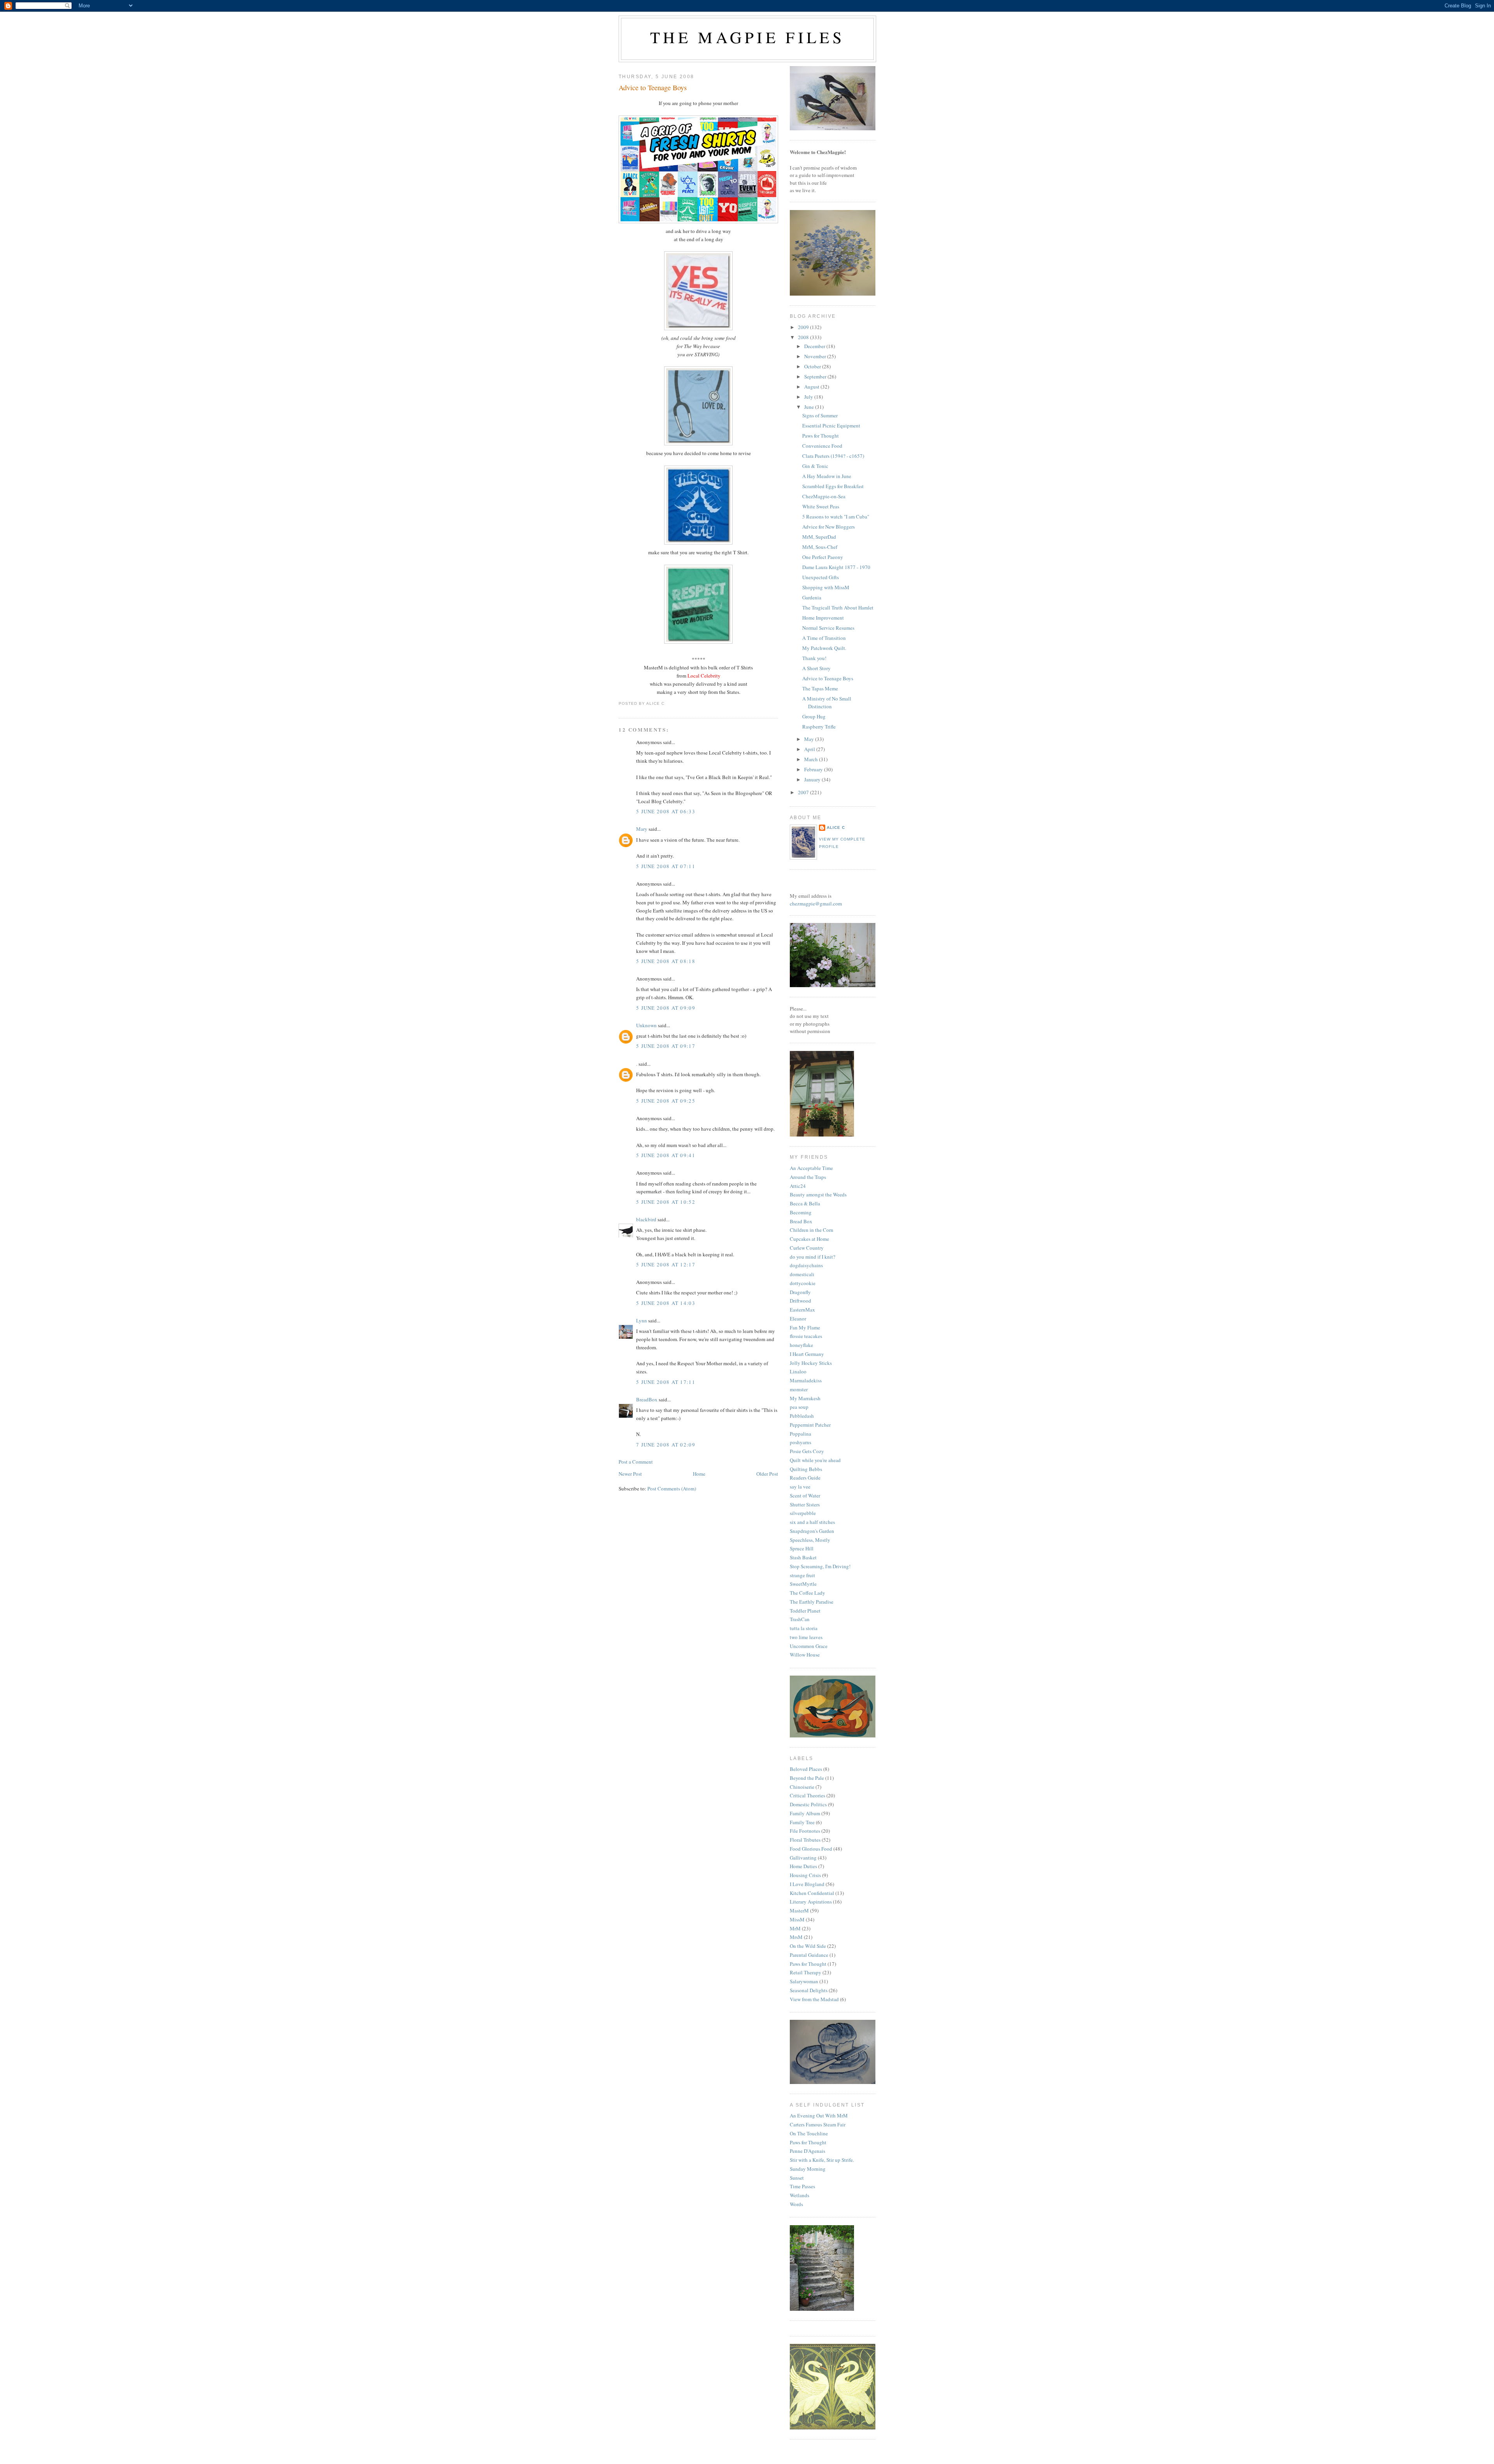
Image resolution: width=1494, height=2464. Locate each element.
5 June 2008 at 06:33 (666, 811)
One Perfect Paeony (823, 557)
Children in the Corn (812, 1230)
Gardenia (812, 597)
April (810, 749)
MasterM (799, 1911)
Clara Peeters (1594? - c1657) (833, 456)
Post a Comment (636, 1462)
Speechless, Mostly (810, 1540)
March (812, 759)
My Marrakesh (805, 1398)
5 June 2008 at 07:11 (666, 866)
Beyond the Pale (807, 1778)
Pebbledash (802, 1416)
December (815, 346)
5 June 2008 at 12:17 (666, 1264)
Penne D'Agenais (807, 2151)
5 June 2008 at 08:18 (666, 961)
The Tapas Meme (820, 688)
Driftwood (800, 1301)
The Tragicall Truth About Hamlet (838, 608)
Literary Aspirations (811, 1902)
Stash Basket (803, 1557)
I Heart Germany (807, 1354)
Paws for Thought (821, 436)
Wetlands (800, 2195)
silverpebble (803, 1513)
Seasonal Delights (809, 1990)
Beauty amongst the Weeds (818, 1194)
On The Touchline (809, 2133)
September (816, 377)
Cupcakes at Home (809, 1239)
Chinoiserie (802, 1787)
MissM (797, 1919)
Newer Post (630, 1474)
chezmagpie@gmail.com (816, 904)
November (816, 356)
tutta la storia (804, 1628)
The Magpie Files (747, 37)
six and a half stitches (812, 1522)
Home (699, 1474)
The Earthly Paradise (812, 1602)
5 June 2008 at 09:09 (666, 1008)
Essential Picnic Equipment (831, 426)
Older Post (767, 1474)
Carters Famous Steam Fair (818, 2124)
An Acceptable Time (811, 1168)
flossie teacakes (806, 1336)
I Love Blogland (807, 1884)
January (813, 779)
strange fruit (802, 1575)
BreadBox (647, 1399)
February (814, 769)
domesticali (802, 1274)
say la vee (800, 1487)
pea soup (799, 1407)
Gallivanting (803, 1858)
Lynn (642, 1320)
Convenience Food (822, 446)
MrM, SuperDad (819, 537)
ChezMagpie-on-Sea (824, 496)
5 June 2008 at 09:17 (666, 1046)
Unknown (646, 1025)
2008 (804, 337)
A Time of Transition (824, 638)
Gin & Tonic (815, 466)
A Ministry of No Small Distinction (827, 702)
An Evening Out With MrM (819, 2116)
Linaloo (798, 1371)
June (810, 407)
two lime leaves (806, 1637)
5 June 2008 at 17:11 (666, 1382)
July (809, 397)
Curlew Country (807, 1248)
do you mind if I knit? (813, 1257)
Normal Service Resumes (828, 628)
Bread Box (801, 1221)
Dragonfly (800, 1292)
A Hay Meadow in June (827, 476)
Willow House (805, 1655)
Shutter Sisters (805, 1504)
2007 (804, 792)
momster (799, 1389)
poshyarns (800, 1442)
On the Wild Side (808, 1946)
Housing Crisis (805, 1875)
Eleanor (798, 1319)
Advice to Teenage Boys (653, 88)
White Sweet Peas (821, 506)
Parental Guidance (809, 1955)
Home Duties (803, 1866)
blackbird (646, 1219)
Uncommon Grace (809, 1646)
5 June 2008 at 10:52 (666, 1202)
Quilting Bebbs (806, 1469)
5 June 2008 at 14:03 (666, 1303)
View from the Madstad (814, 1999)
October (813, 366)
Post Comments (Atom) (672, 1489)
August (812, 387)
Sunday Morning (808, 2169)
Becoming (801, 1212)
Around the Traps (808, 1177)
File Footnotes (805, 1831)
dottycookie (803, 1283)
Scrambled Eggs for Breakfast (833, 486)
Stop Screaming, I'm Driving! (820, 1566)
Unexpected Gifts (821, 577)
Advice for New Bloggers (829, 527)
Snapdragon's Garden (812, 1531)
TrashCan (800, 1619)
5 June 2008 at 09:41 (666, 1155)
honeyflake (801, 1345)
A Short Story (816, 668)
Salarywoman (804, 1981)
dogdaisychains (806, 1265)
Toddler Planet (805, 1611)
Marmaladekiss (806, 1380)
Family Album (805, 1813)
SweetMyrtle (803, 1584)
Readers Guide (805, 1478)
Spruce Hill (802, 1548)
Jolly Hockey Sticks (811, 1363)
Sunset (797, 2178)
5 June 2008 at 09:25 (666, 1101)
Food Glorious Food (811, 1849)
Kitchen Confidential (812, 1893)
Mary (642, 829)
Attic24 (798, 1186)
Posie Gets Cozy (807, 1451)
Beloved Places (806, 1769)
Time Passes (802, 2186)
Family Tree (802, 1822)
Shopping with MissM (826, 587)
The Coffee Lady (807, 1593)
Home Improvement (823, 618)
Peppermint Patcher (810, 1425)
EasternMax (802, 1310)
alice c (836, 827)
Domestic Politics (808, 1804)
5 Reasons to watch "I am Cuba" (836, 517)
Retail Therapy (806, 1972)
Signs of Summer (820, 415)
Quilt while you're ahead (815, 1460)
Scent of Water (805, 1496)
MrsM (796, 1937)
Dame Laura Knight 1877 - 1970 (836, 567)
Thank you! (814, 658)
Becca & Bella (805, 1203)
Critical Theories (807, 1795)
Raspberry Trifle (819, 727)
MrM (795, 1928)
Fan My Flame (805, 1327)
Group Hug (814, 716)
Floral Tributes (805, 1840)
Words (796, 2204)
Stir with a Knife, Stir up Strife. (822, 2160)
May (810, 739)
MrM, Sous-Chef (820, 547)
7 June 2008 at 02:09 (666, 1445)
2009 (804, 327)
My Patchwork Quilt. (824, 648)
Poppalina (800, 1434)
